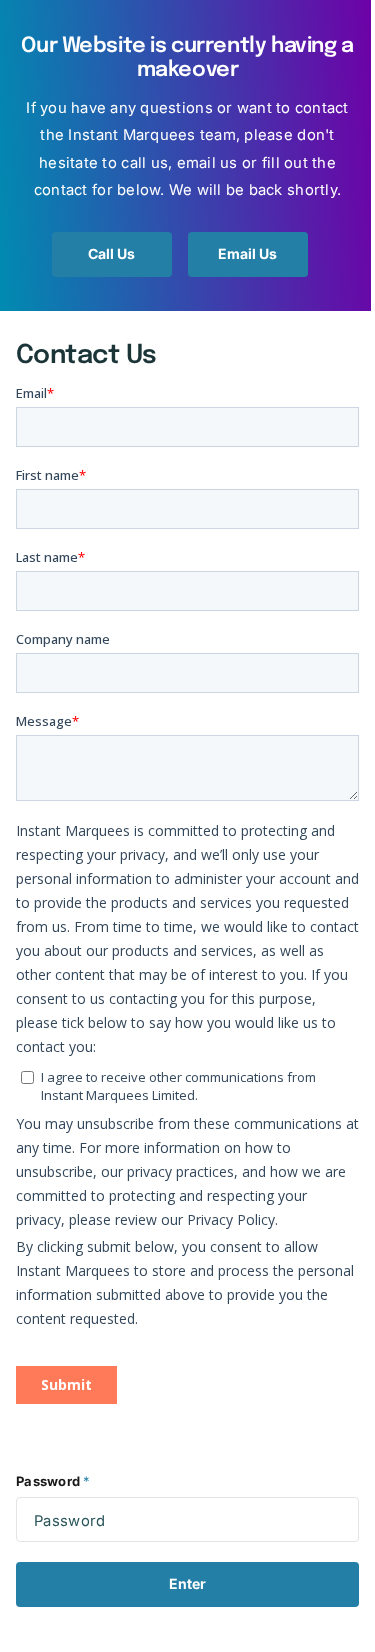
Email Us (247, 253)
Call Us (111, 253)
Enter (187, 1583)
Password (53, 1481)
